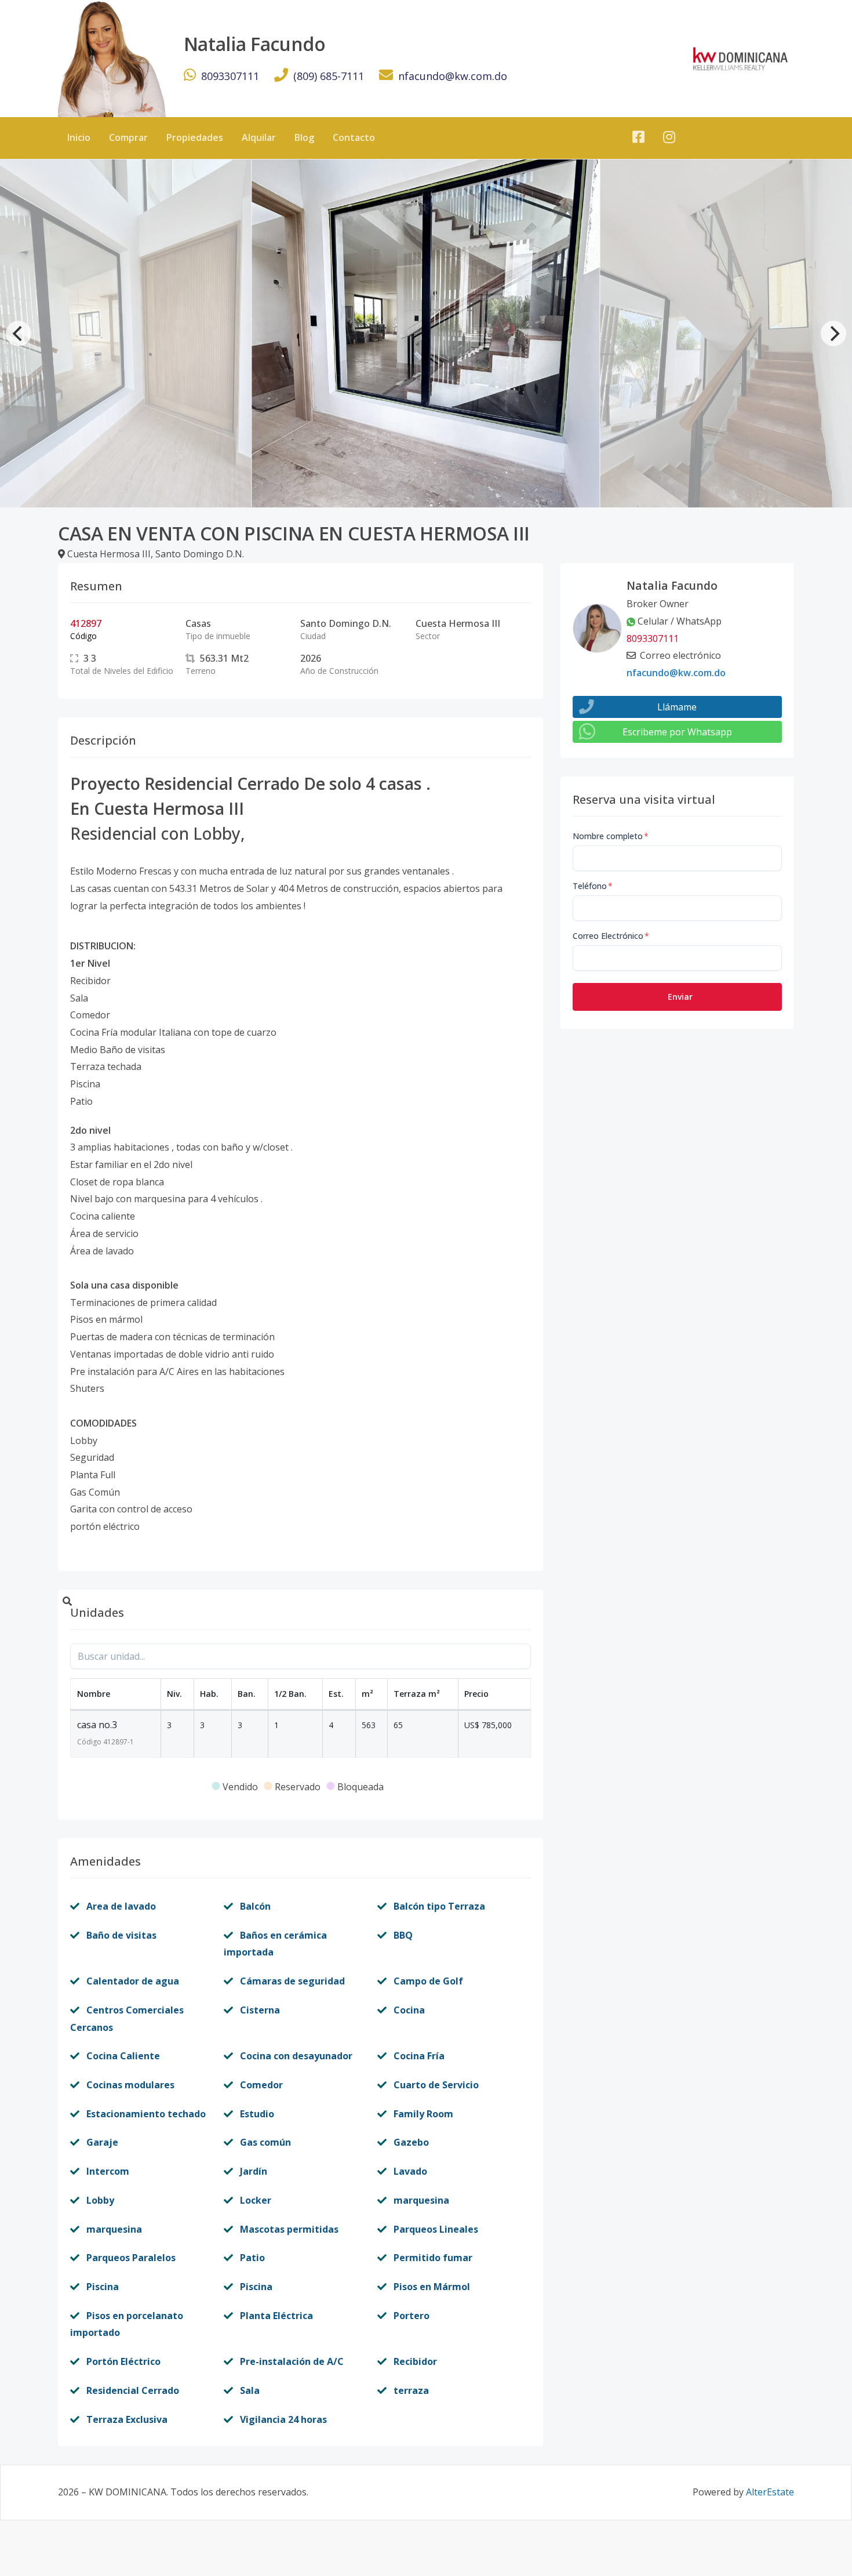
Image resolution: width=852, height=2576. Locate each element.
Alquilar (259, 137)
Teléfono (593, 886)
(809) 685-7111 (329, 76)
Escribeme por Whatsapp (677, 732)
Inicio (79, 137)
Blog (304, 137)
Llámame (677, 707)
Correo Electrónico (611, 936)
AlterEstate (770, 2492)
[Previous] (19, 333)
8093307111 (230, 76)
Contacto (354, 137)
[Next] (833, 333)
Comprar (128, 137)
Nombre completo (611, 836)
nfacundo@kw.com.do (453, 76)
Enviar (680, 997)
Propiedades (195, 137)
